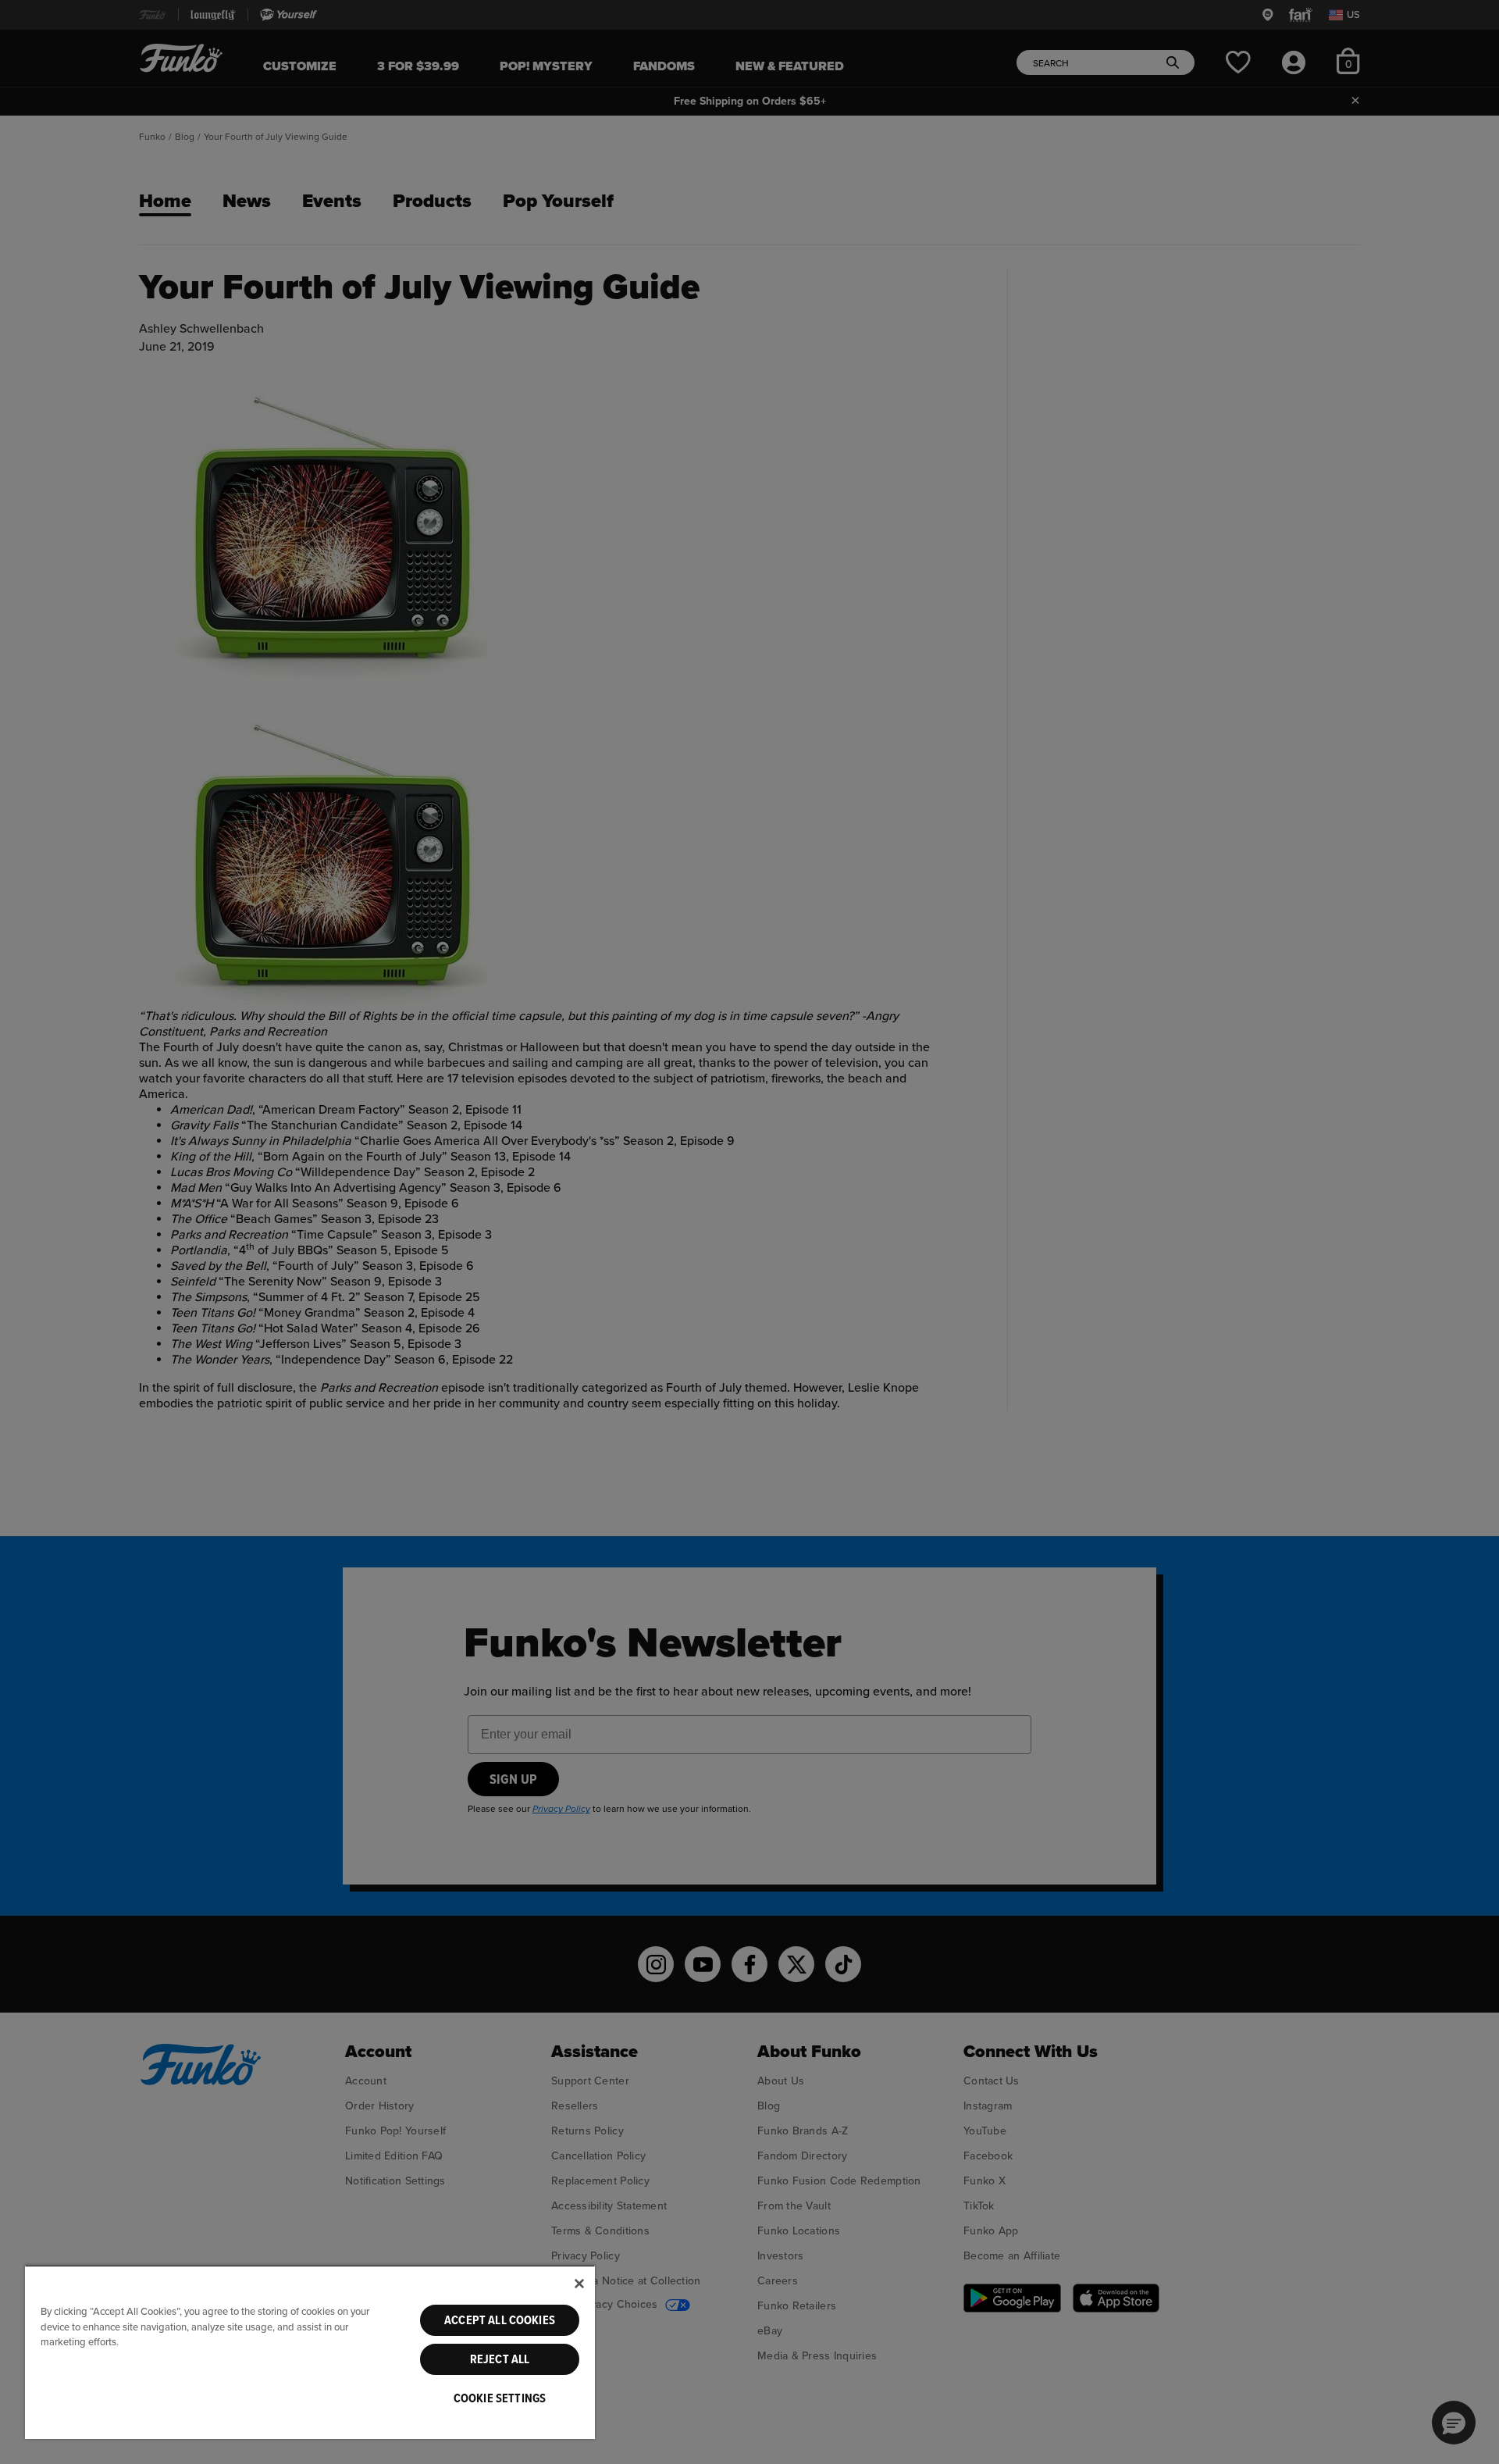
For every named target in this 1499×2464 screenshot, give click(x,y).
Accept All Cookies (500, 2320)
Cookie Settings (500, 2398)
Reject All (500, 2359)
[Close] (579, 2284)
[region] (310, 2352)
